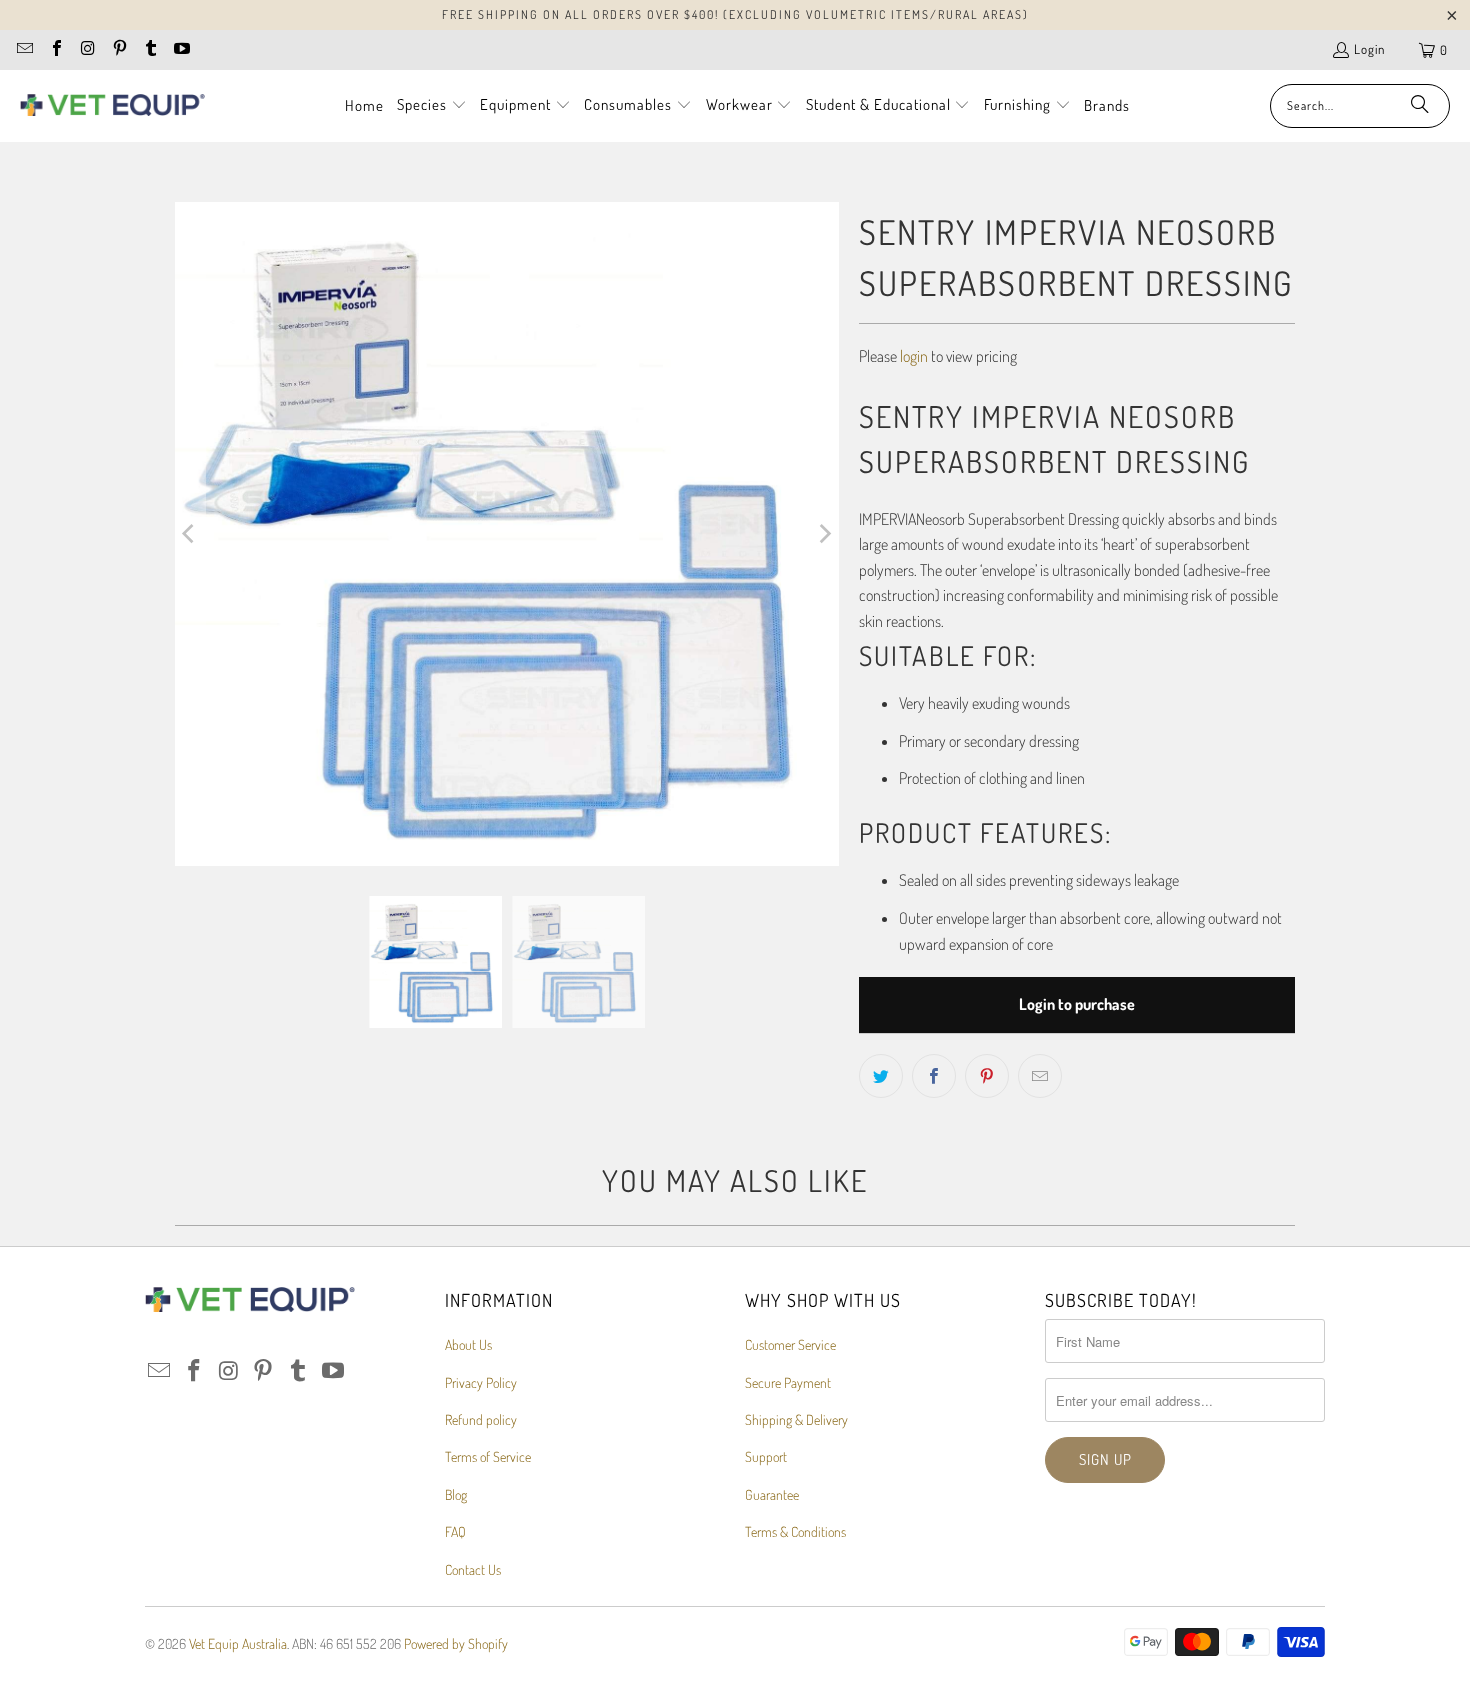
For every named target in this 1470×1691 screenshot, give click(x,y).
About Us (468, 1344)
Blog (456, 1494)
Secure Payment (788, 1382)
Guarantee (772, 1494)
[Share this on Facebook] (934, 1076)
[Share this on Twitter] (881, 1076)
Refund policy (481, 1419)
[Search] (1420, 106)
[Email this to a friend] (1040, 1076)
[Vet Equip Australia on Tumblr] (150, 50)
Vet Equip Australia (238, 1643)
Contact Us (473, 1569)
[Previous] (190, 534)
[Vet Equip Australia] (112, 106)
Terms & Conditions (795, 1531)
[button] (432, 106)
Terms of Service (488, 1456)
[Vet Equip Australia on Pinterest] (118, 50)
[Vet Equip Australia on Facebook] (55, 50)
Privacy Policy (481, 1382)
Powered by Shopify (456, 1643)
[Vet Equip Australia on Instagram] (87, 50)
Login (1369, 49)
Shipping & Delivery (796, 1419)
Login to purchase (1077, 1004)
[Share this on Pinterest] (987, 1076)
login (914, 356)
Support (766, 1456)
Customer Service (790, 1344)
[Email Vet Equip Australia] (24, 50)
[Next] (824, 534)
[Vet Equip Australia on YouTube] (181, 50)
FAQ (455, 1531)
